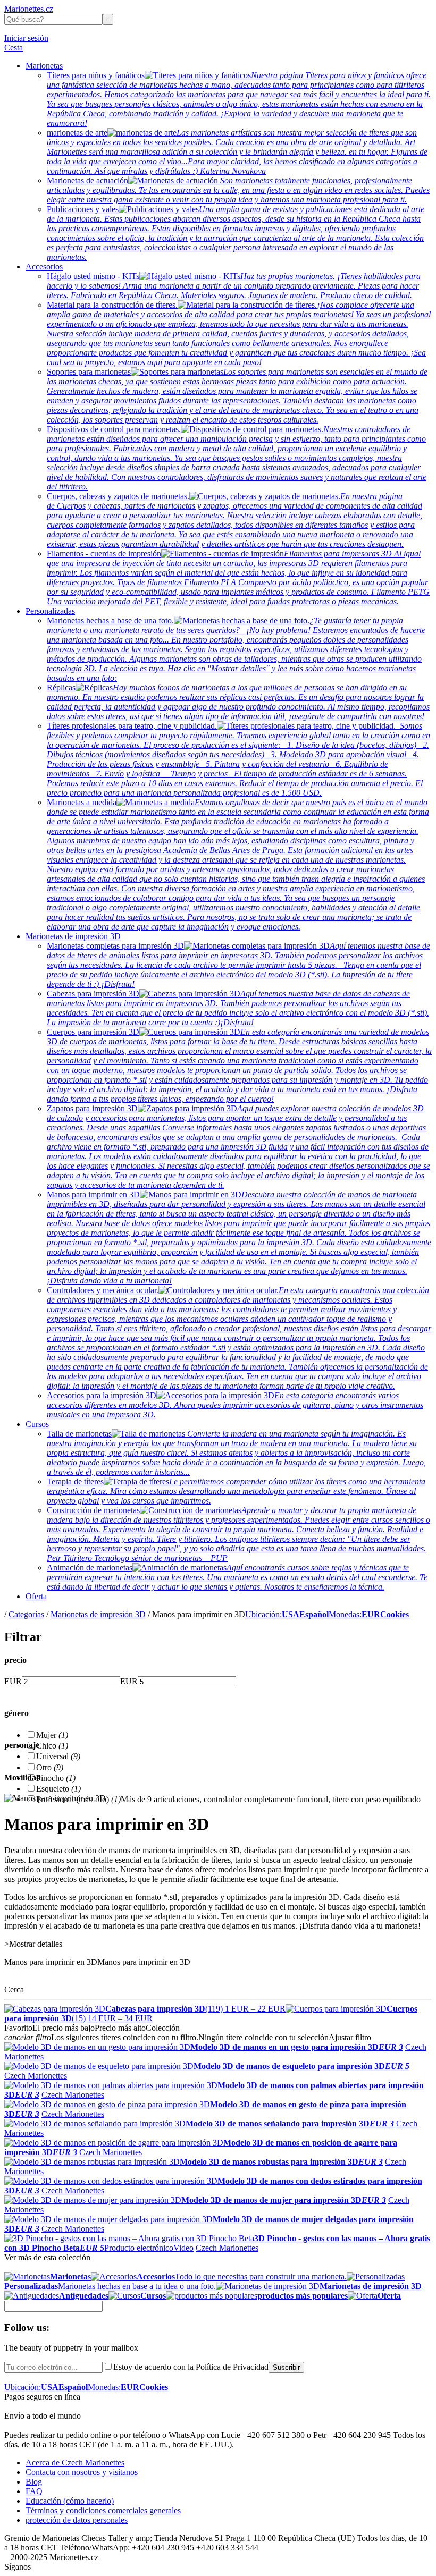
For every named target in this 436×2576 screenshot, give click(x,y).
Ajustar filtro (350, 2037)
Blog (34, 2482)
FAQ (34, 2491)
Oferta (36, 1596)
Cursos (37, 1424)
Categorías (26, 1614)
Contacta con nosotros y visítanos (82, 2472)
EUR (13, 1681)
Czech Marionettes (36, 2076)
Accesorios (44, 267)
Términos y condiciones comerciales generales (103, 2510)
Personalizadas (50, 611)
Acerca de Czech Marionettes (75, 2463)
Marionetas (44, 66)
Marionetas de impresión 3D (73, 936)
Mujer (52, 1735)
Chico (52, 1746)
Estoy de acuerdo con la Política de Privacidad (191, 2367)
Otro (50, 1767)
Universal (58, 1756)
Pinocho (56, 1778)
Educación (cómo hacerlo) (70, 2501)
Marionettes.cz (29, 9)
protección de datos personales (77, 2520)
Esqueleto (58, 1789)
